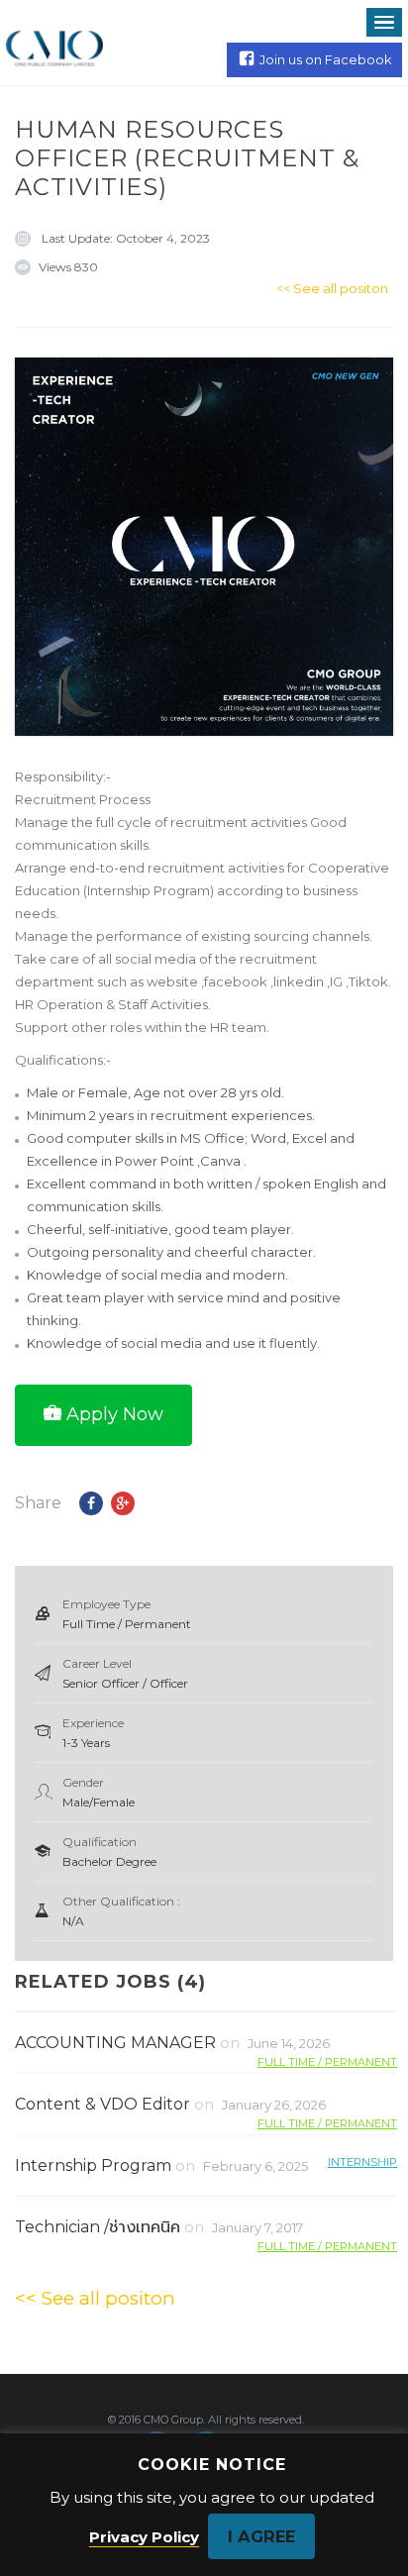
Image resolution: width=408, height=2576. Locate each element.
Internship (362, 2162)
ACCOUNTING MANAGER (115, 2043)
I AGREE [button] (261, 2536)
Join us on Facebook (326, 59)
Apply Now (115, 1414)
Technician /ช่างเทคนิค (98, 2227)
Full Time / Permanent (327, 2061)
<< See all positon (332, 288)
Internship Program (93, 2165)
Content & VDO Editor (102, 2104)
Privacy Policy (144, 2537)
